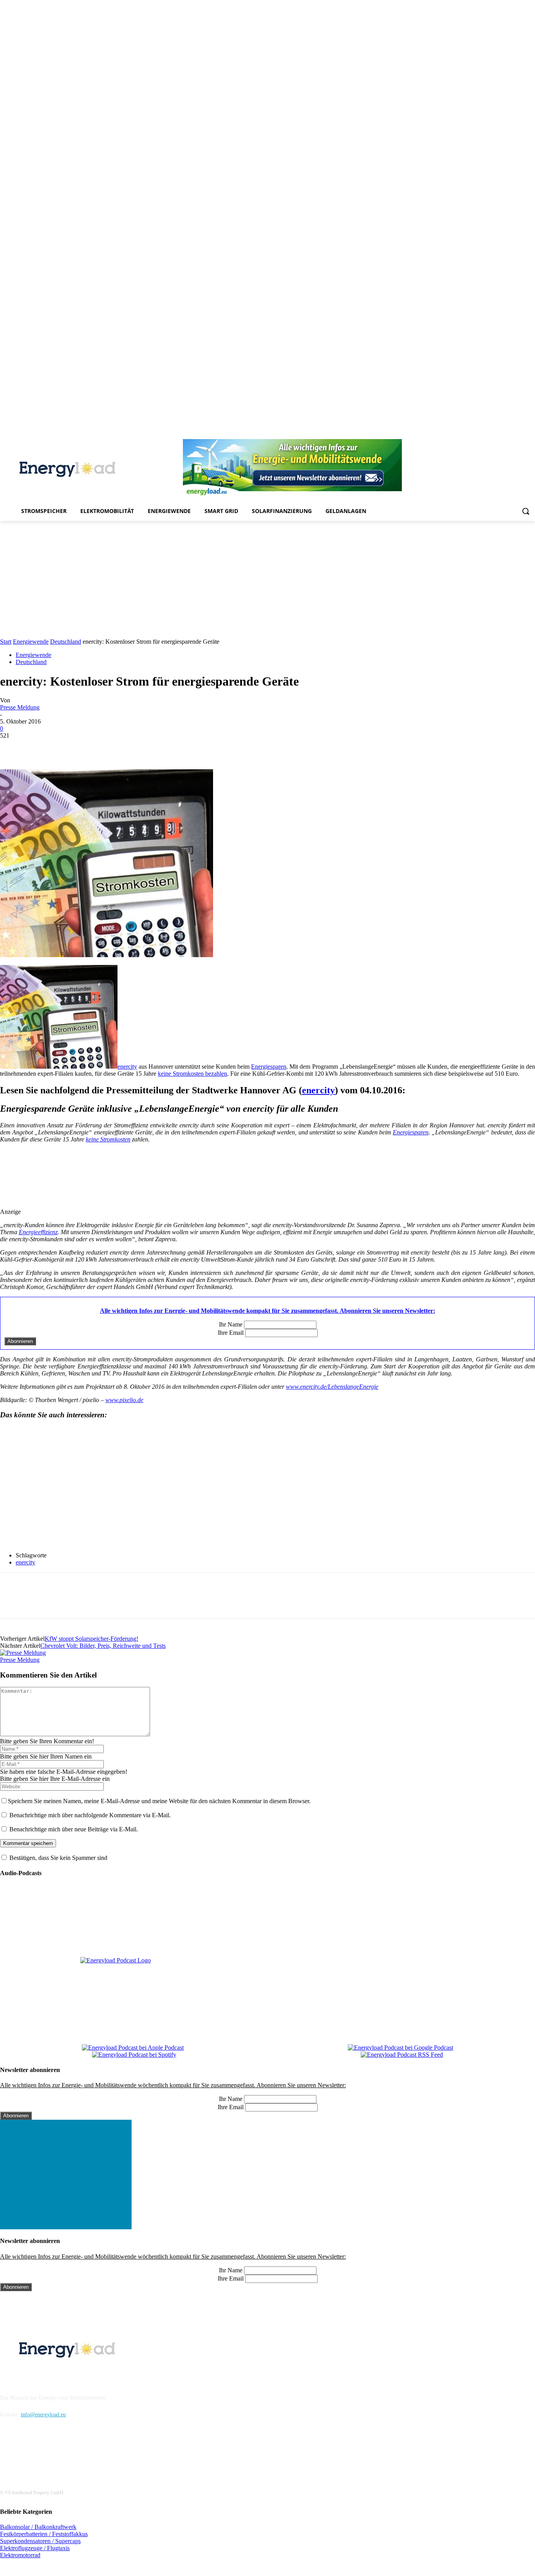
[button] (526, 511)
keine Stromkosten (108, 1139)
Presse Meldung (20, 707)
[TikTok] (509, 434)
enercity (127, 1067)
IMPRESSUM (22, 2378)
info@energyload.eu (43, 2415)
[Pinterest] (487, 434)
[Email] (126, 747)
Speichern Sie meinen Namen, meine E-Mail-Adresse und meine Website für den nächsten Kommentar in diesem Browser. (159, 1801)
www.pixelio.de (124, 1400)
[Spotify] (498, 434)
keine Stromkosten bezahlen (192, 1074)
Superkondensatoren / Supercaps (40, 2541)
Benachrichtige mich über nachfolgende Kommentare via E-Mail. (90, 1815)
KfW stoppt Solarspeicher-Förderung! (91, 1639)
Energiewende (31, 642)
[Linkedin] (476, 434)
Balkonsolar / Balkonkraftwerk (38, 2527)
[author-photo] (23, 1653)
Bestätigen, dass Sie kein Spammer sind (58, 1858)
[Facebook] (455, 434)
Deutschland (66, 642)
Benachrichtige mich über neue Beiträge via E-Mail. (74, 1829)
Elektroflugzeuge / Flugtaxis (35, 2548)
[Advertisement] (267, 580)
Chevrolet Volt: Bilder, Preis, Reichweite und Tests (103, 1646)
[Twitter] (520, 434)
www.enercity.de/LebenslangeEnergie (332, 1387)
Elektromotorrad (20, 2555)
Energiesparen (269, 1067)
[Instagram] (465, 434)
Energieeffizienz (38, 1232)
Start (6, 642)
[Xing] (530, 434)
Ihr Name (231, 1324)
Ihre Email (231, 1333)
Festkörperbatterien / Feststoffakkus (44, 2534)
